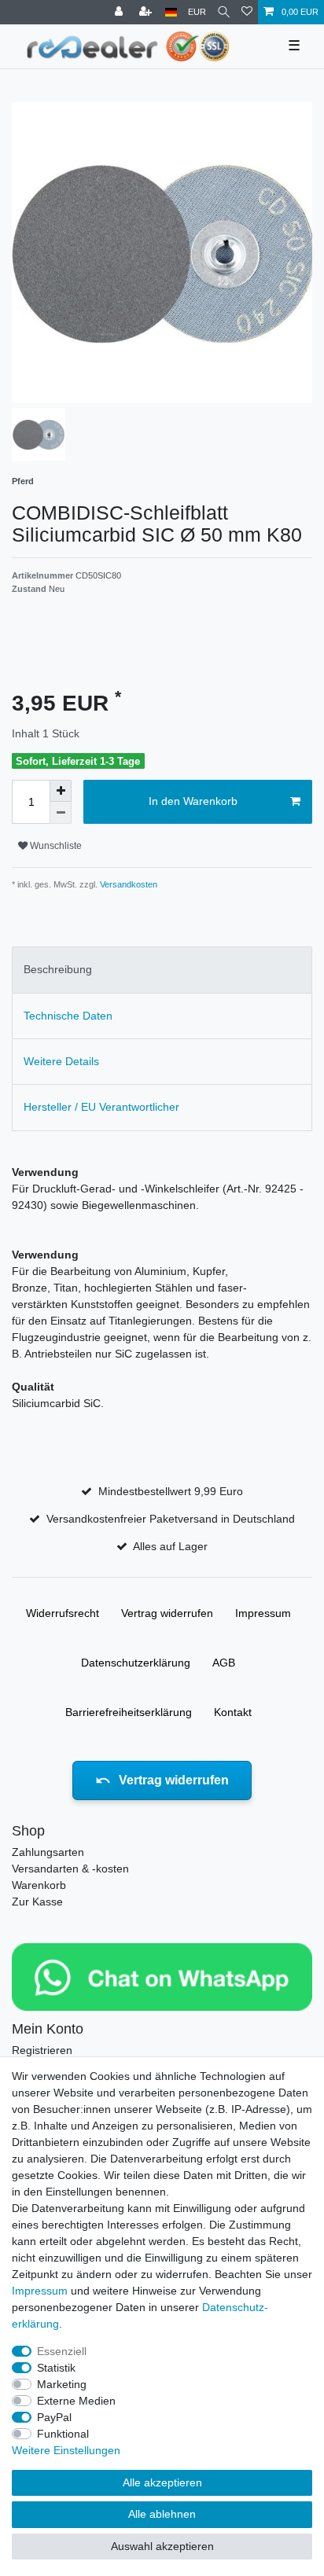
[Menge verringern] (61, 813)
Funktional (63, 2434)
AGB (224, 1663)
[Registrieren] (147, 12)
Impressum (263, 1613)
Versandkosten (127, 884)
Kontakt (233, 1712)
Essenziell (62, 2351)
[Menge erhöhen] (61, 791)
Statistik (56, 2368)
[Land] (171, 12)
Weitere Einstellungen (66, 2450)
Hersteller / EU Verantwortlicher (101, 1107)
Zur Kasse (37, 1902)
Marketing (62, 2384)
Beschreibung (58, 969)
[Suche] (224, 12)
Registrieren (42, 2050)
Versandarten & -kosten (70, 1869)
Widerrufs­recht (63, 1613)
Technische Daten (68, 1016)
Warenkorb (39, 1885)
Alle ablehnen (162, 2514)
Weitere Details (61, 1061)
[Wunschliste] (247, 12)
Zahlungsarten (48, 1852)
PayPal (54, 2417)
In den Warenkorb (193, 801)
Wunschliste (55, 846)
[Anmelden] (120, 12)
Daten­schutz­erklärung (136, 1663)
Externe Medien (76, 2401)
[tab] (162, 970)
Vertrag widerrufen (167, 1613)
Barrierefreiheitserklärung (129, 1712)
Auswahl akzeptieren (162, 2546)
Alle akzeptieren (162, 2482)
